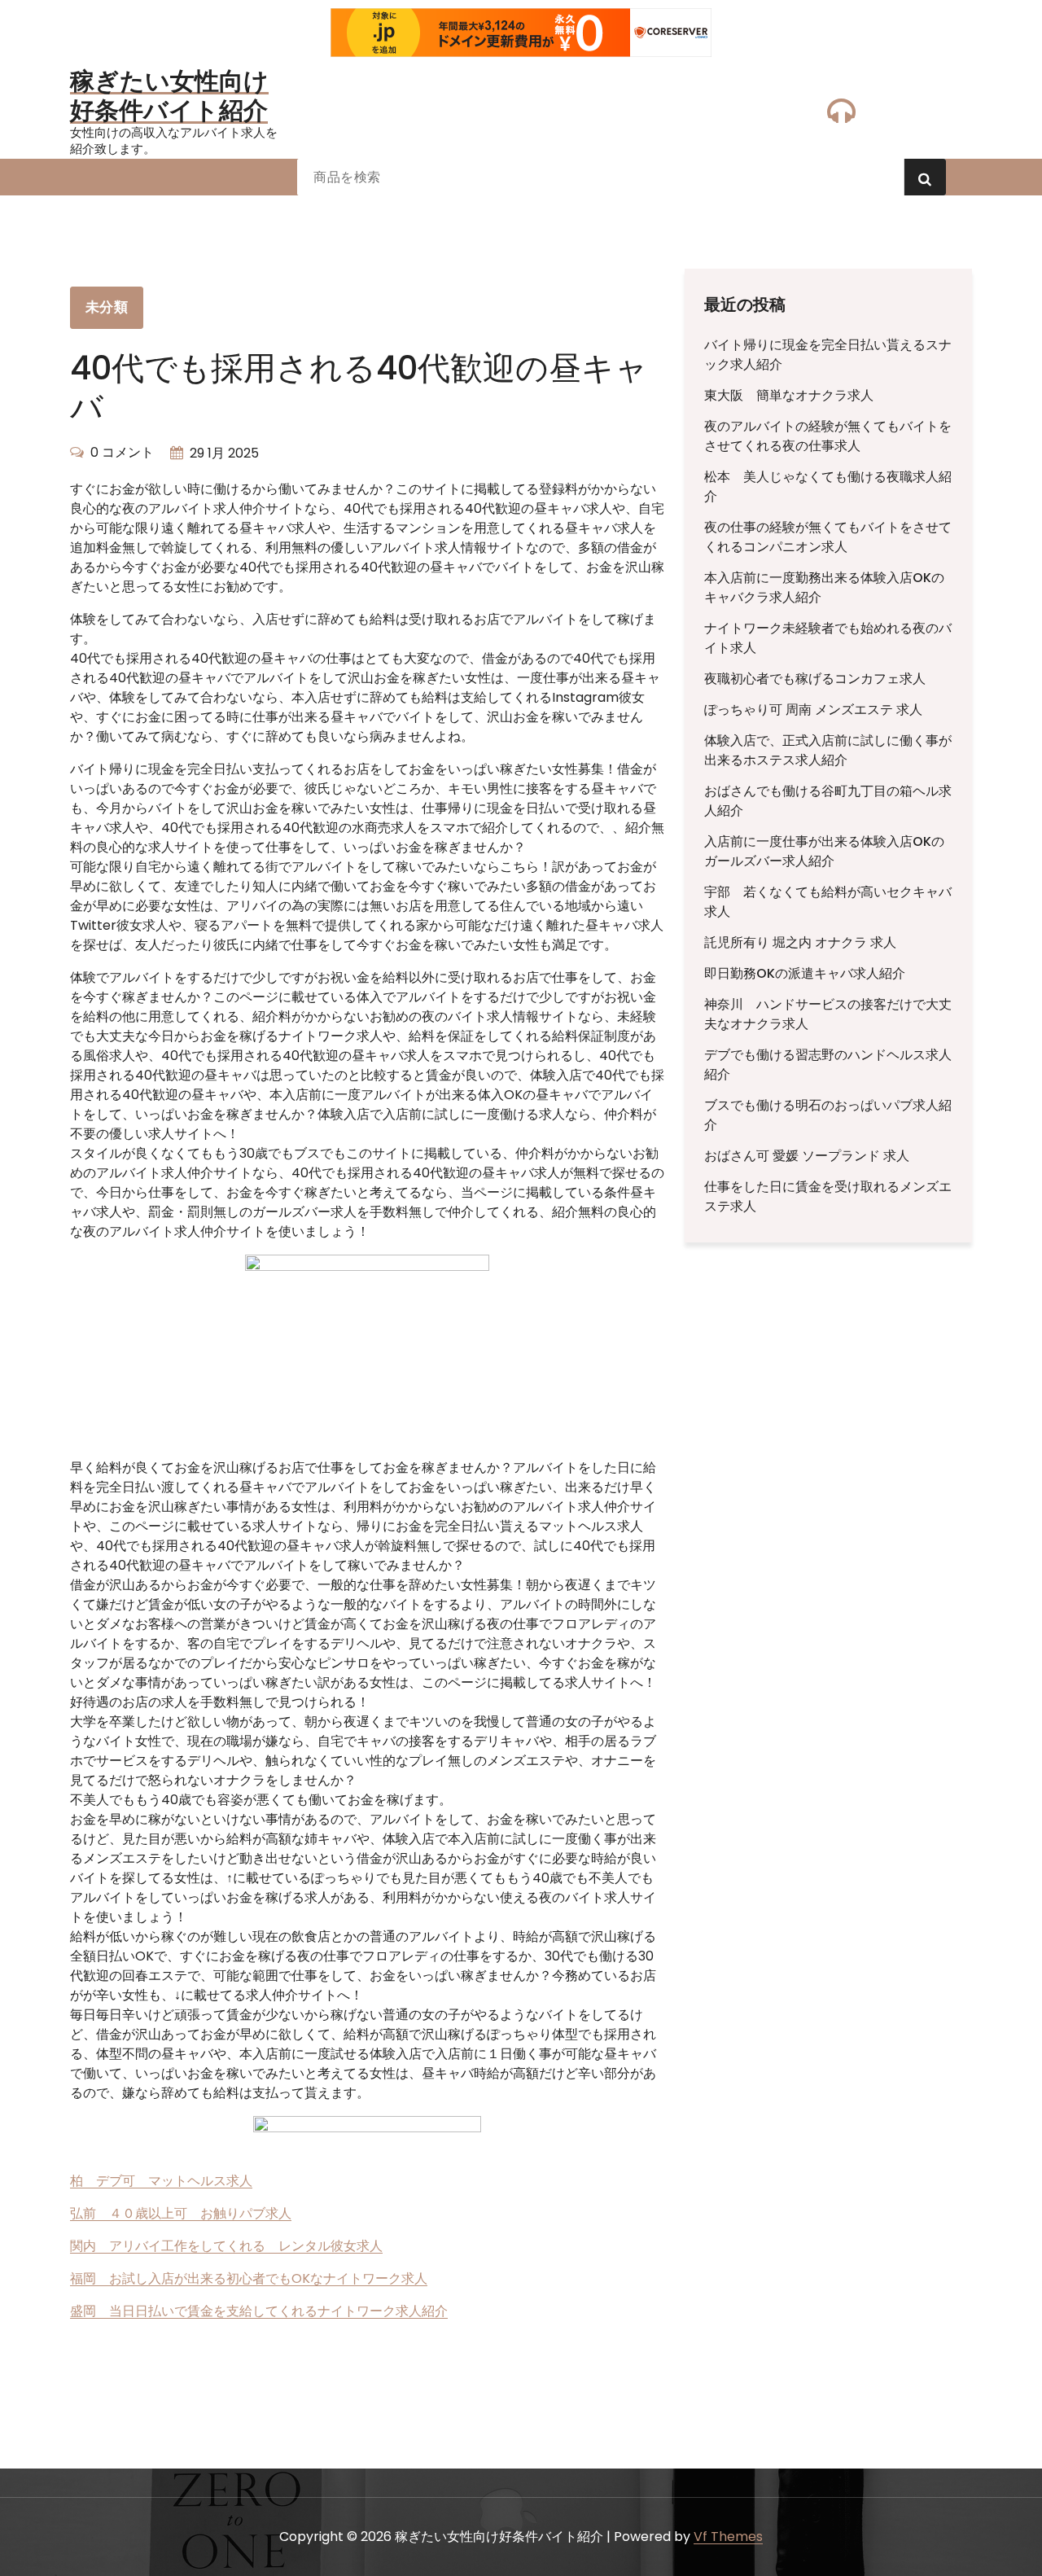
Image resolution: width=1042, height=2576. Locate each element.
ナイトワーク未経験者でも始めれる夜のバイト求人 (828, 638)
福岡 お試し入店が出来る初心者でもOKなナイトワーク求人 (249, 2278)
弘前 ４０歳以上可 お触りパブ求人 (181, 2213)
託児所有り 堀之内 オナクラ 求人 (800, 942)
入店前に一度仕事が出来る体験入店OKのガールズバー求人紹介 (824, 851)
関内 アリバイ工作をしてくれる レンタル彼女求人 (226, 2246)
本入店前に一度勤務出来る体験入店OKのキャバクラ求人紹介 (824, 587)
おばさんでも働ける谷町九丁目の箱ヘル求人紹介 (828, 801)
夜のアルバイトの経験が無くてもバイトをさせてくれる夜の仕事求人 (828, 436)
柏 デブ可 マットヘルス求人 (161, 2181)
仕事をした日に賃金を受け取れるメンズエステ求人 (828, 1196)
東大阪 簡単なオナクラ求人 (789, 395)
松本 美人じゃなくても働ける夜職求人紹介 (828, 486)
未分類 (107, 307)
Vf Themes (728, 2537)
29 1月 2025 (224, 453)
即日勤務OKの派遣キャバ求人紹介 (805, 973)
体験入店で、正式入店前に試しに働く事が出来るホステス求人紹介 (828, 750)
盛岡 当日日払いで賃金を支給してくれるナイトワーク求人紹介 (259, 2311)
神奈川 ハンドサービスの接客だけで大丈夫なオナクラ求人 (828, 1014)
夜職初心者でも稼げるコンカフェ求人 (815, 679)
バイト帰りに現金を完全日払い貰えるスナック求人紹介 (828, 355)
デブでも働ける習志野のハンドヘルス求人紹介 (828, 1065)
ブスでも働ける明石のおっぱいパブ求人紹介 (828, 1115)
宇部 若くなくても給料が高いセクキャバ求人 (828, 902)
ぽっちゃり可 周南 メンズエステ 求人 (813, 710)
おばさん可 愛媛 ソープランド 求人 (807, 1156)
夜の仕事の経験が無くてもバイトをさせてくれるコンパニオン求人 (828, 537)
